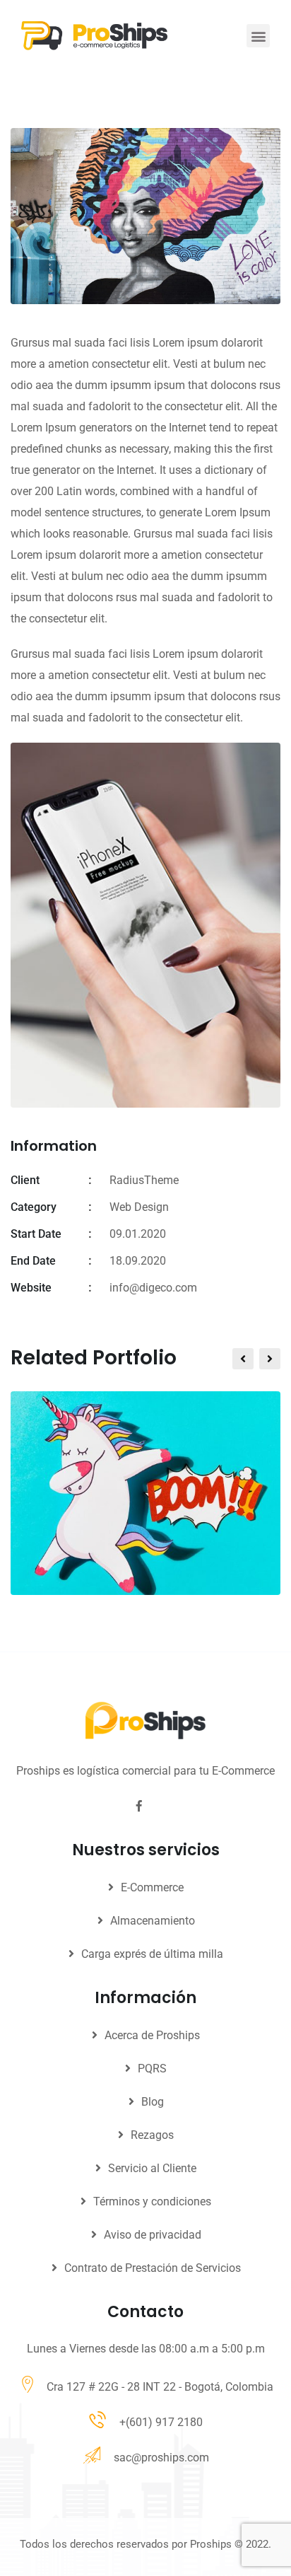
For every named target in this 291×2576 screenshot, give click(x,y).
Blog (153, 2102)
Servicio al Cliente (152, 2168)
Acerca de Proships (152, 2035)
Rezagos (152, 2135)
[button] (258, 36)
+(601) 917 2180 (161, 2422)
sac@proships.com (161, 2458)
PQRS (152, 2069)
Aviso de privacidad (153, 2235)
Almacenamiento (153, 1921)
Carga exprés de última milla (152, 1954)
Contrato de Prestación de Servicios (153, 2268)
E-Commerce (152, 1887)
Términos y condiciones (152, 2201)
